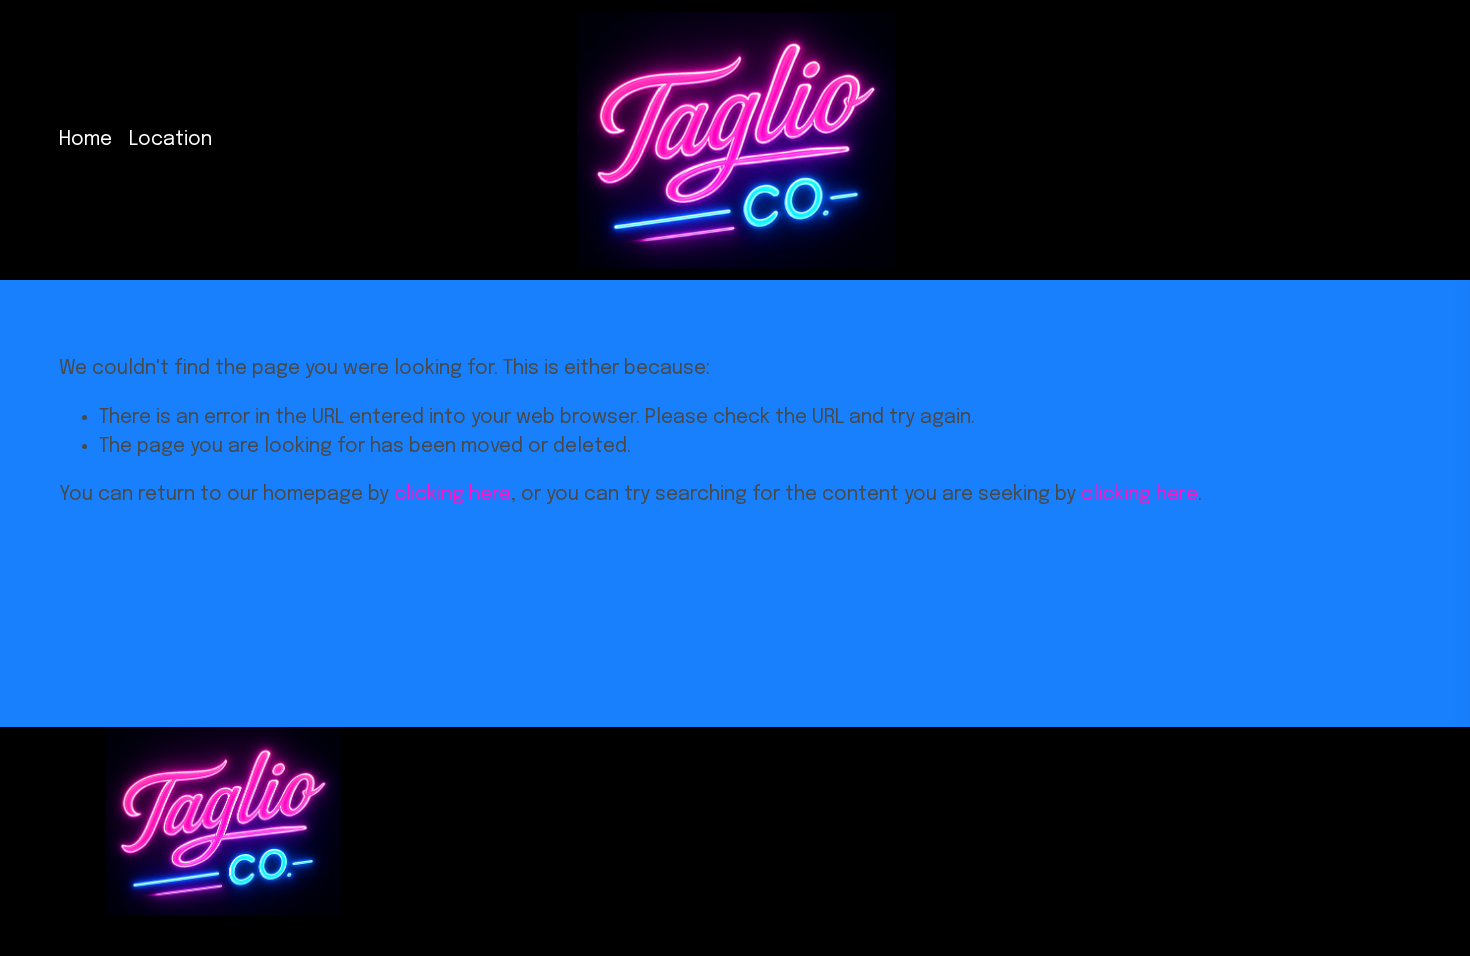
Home (85, 140)
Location (170, 140)
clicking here (452, 495)
